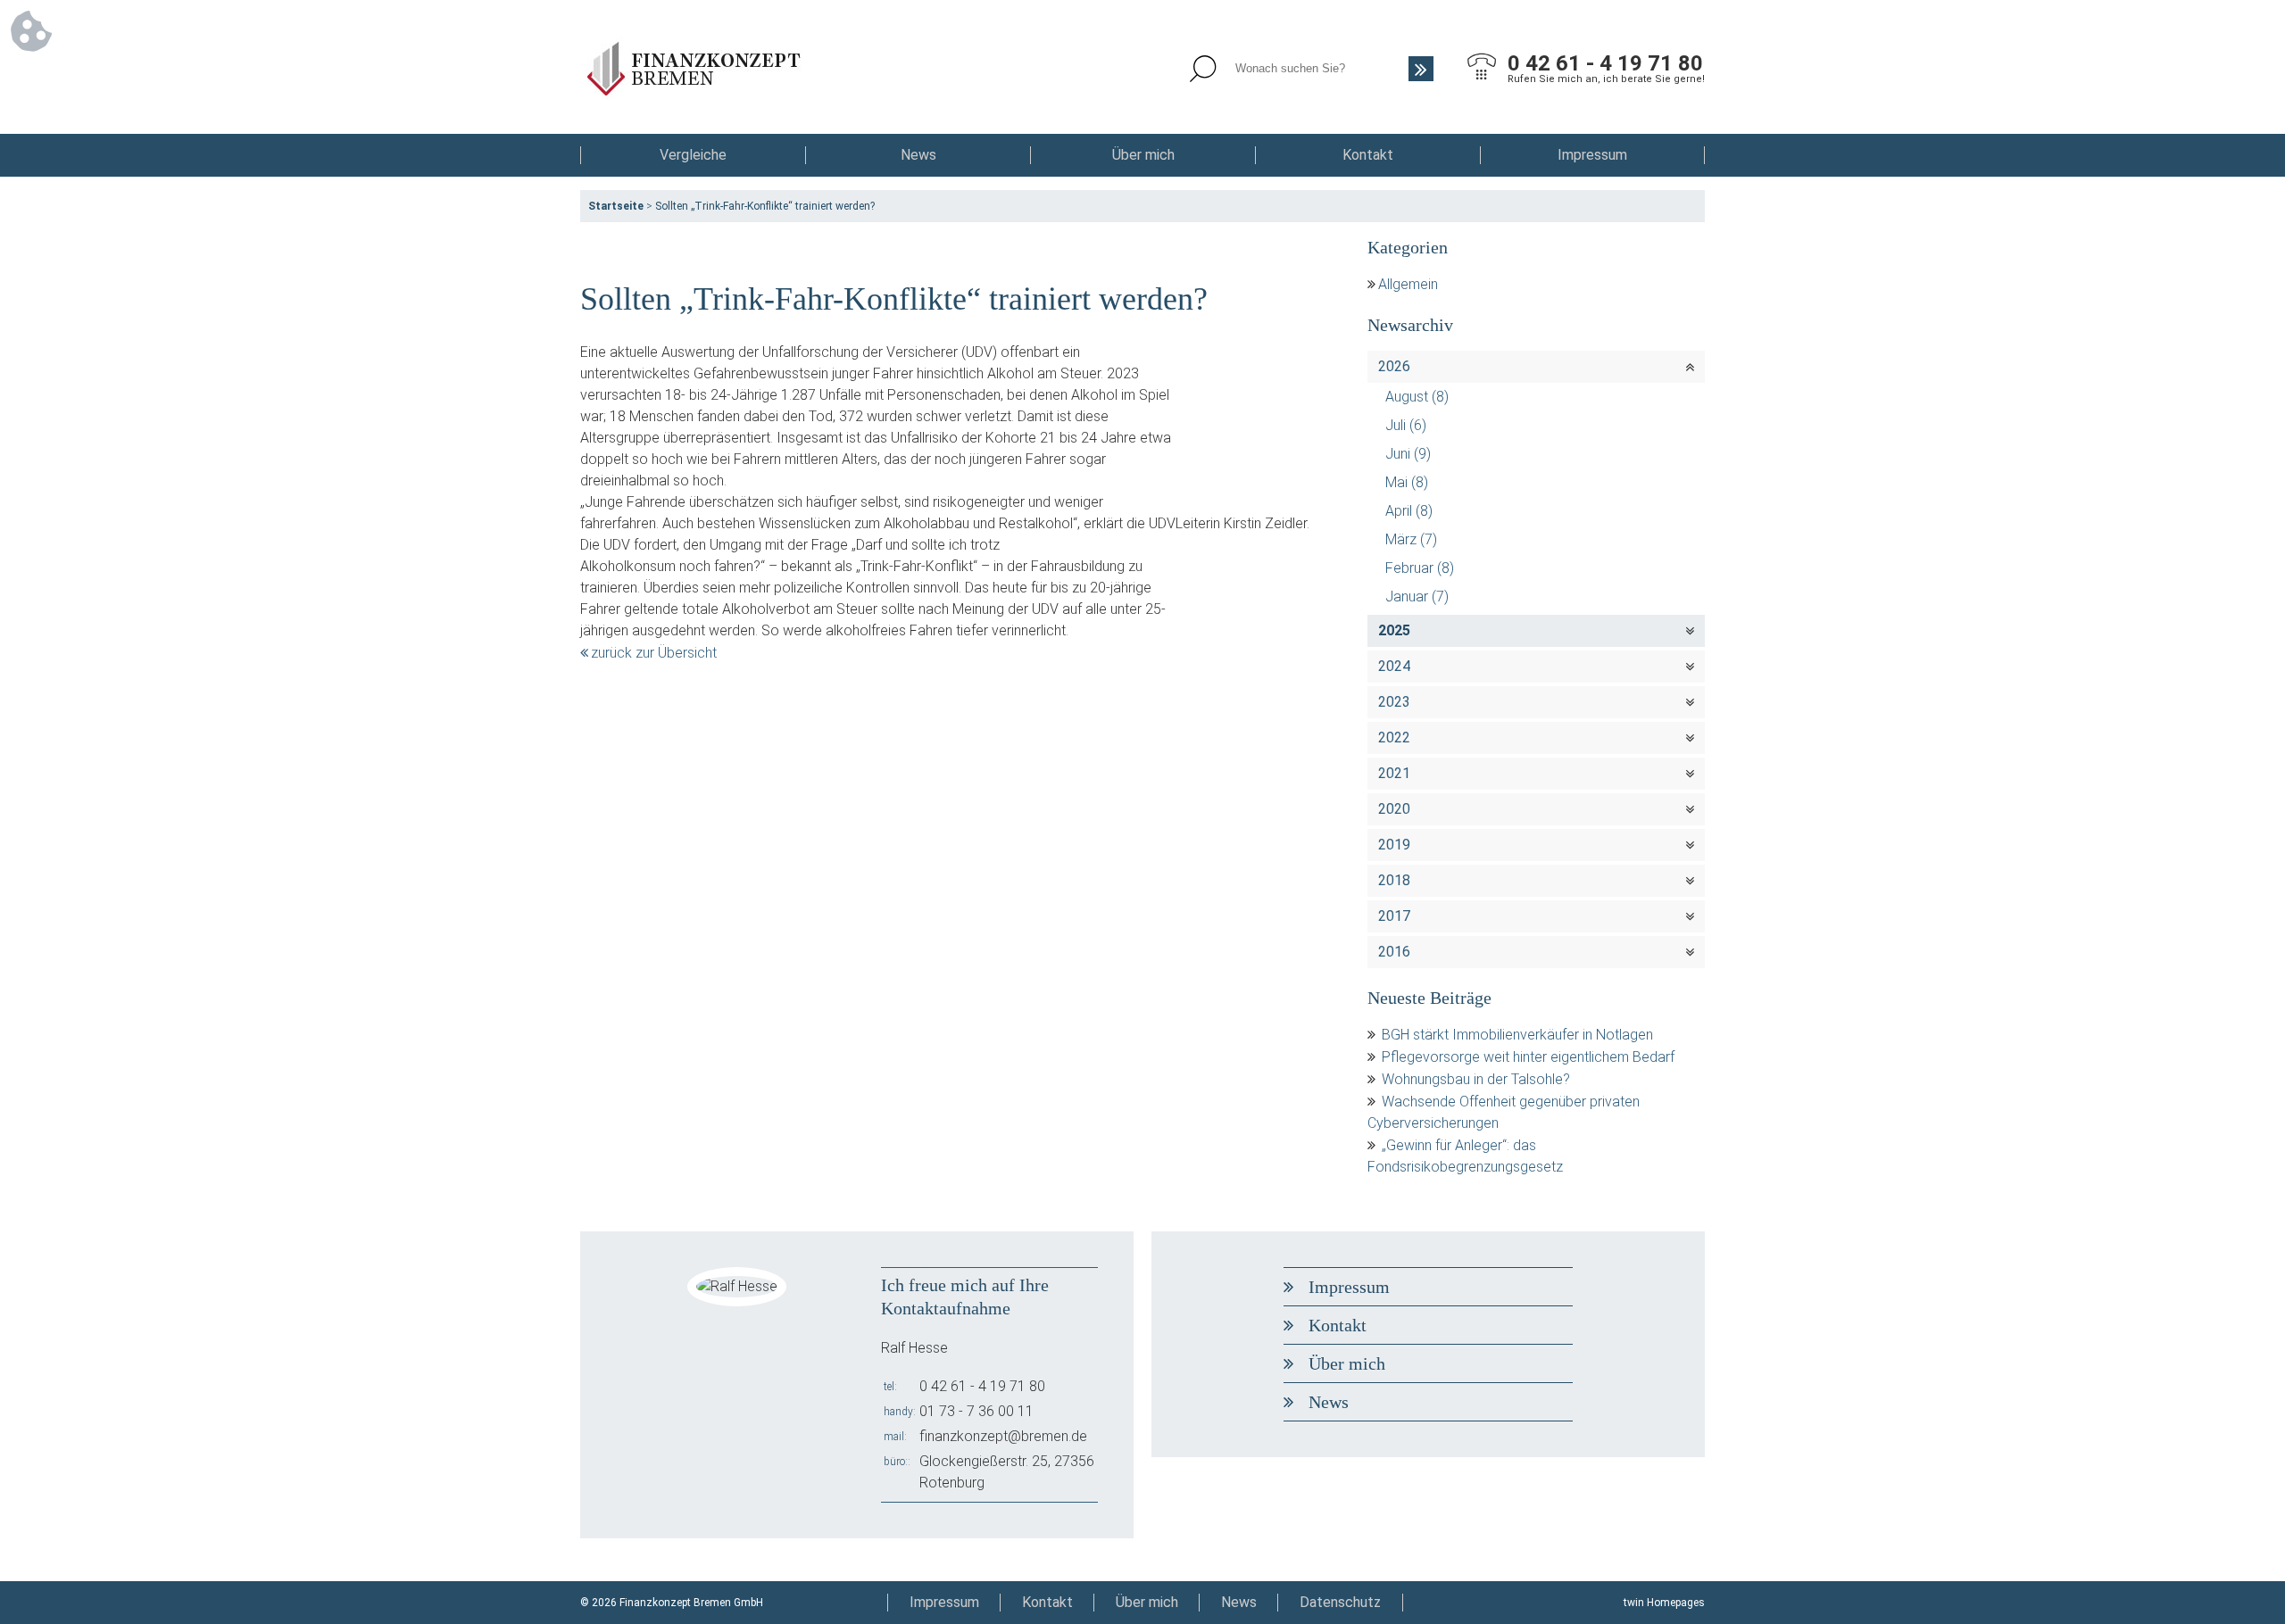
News (918, 155)
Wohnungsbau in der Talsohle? (1476, 1079)
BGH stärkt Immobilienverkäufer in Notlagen (1517, 1035)
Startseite (616, 206)
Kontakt (1368, 155)
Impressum (1592, 155)
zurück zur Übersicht (654, 653)
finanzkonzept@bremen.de (1003, 1436)
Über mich (1143, 155)
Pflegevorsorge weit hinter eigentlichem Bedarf (1528, 1057)
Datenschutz (1340, 1602)
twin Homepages (1664, 1603)
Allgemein (1408, 284)
